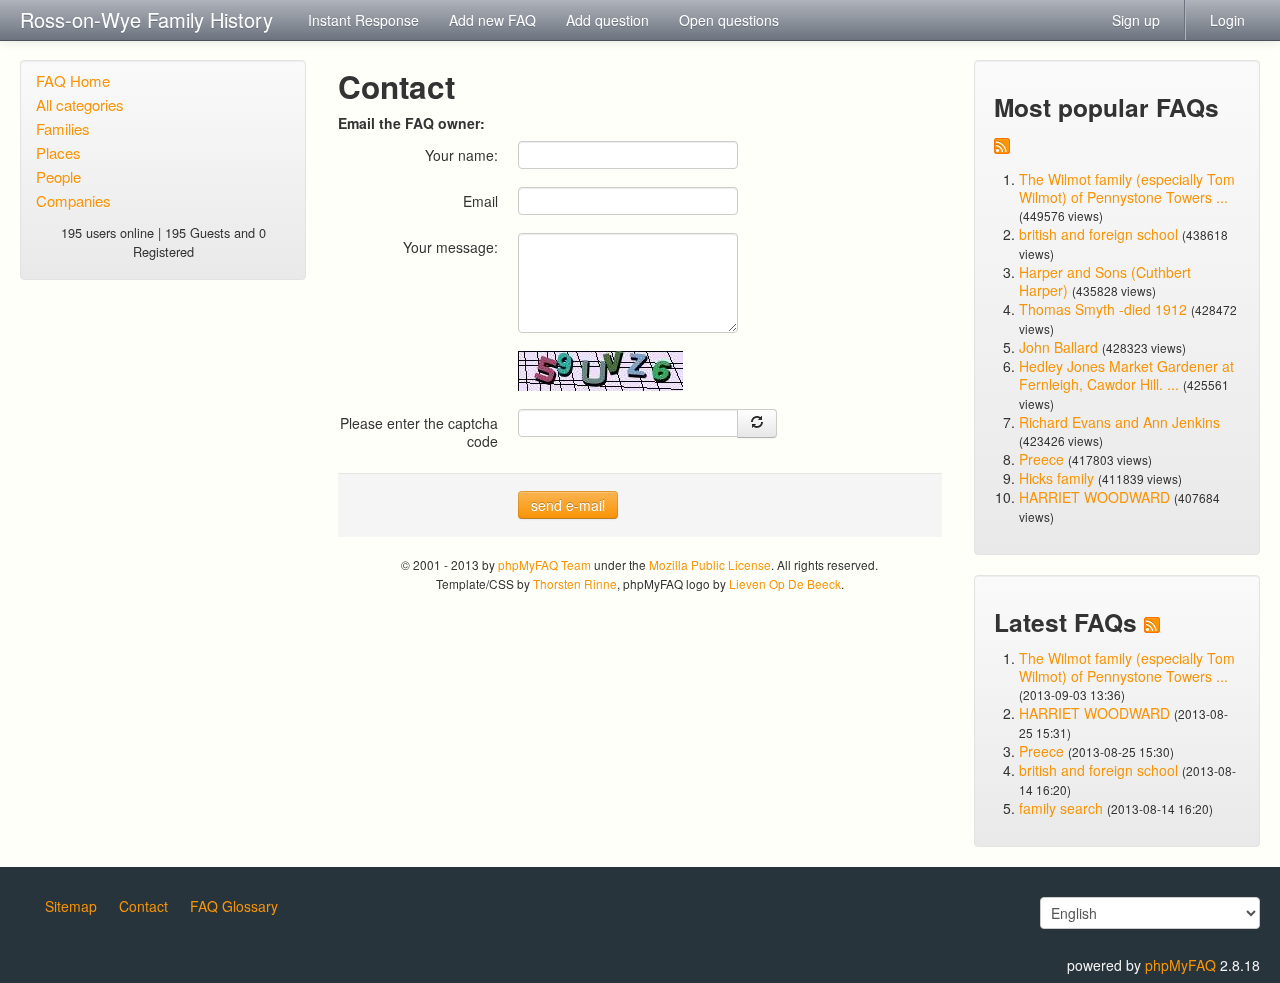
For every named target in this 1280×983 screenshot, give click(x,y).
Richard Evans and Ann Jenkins (1119, 422)
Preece (1041, 459)
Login (1227, 20)
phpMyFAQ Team (544, 564)
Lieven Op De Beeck (785, 583)
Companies (73, 200)
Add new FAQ (492, 20)
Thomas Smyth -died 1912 (1103, 309)
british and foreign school (1098, 234)
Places (58, 152)
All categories (80, 104)
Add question (607, 20)
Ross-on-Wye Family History (146, 19)
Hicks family (1058, 478)
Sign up (1136, 20)
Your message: (450, 246)
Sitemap (71, 906)
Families (63, 128)
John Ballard (1058, 347)
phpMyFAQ (1180, 965)
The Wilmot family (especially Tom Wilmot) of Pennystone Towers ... (1127, 188)
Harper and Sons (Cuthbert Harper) (1105, 281)
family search (1063, 808)
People (58, 176)
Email (480, 200)
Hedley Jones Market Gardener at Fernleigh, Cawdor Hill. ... (1126, 375)
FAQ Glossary (234, 906)
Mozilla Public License (710, 564)
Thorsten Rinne (575, 583)
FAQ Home (73, 80)
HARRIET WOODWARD (1094, 497)
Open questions (729, 20)
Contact (143, 906)
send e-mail (568, 505)
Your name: (461, 154)
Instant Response (363, 20)
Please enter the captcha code (419, 431)
